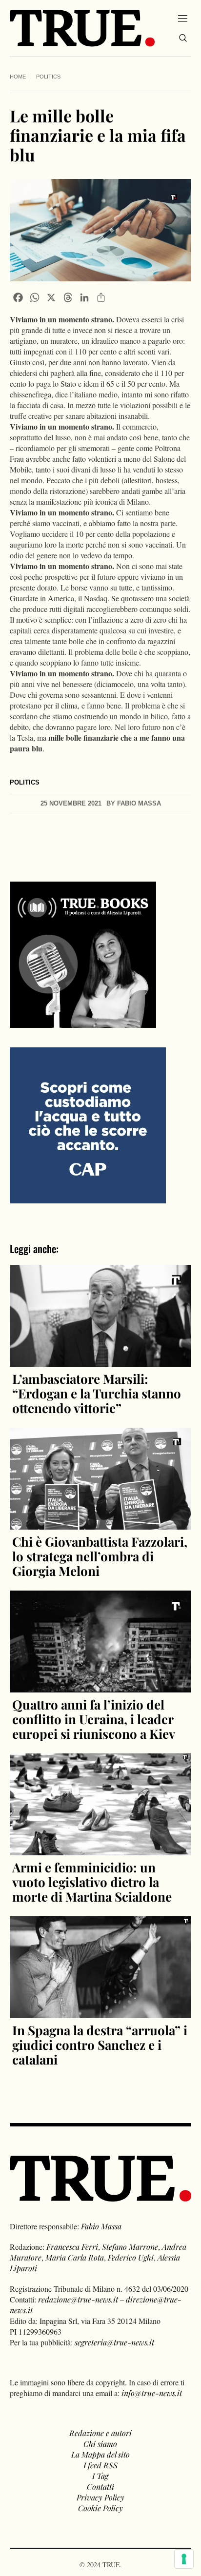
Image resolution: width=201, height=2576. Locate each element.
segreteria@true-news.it (114, 2342)
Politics (48, 77)
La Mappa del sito (100, 2454)
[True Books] (83, 1022)
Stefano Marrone (130, 2247)
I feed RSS (100, 2465)
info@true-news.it (152, 2393)
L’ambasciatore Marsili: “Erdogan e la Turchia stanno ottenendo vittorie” (97, 1393)
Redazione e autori (100, 2433)
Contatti (100, 2487)
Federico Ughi (131, 2257)
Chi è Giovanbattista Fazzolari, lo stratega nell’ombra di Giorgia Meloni (100, 1556)
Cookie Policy (100, 2508)
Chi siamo (100, 2444)
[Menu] (183, 18)
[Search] (183, 38)
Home (18, 77)
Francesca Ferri (72, 2247)
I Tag (100, 2476)
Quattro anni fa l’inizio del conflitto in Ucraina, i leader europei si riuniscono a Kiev (94, 1719)
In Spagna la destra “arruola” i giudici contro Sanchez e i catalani (100, 2045)
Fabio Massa (101, 2226)
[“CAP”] (88, 1124)
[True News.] (82, 28)
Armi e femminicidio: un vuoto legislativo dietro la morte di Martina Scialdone (92, 1882)
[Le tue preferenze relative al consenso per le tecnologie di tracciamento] (184, 2559)
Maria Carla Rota (75, 2257)
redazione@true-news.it (78, 2299)
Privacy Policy (100, 2497)
